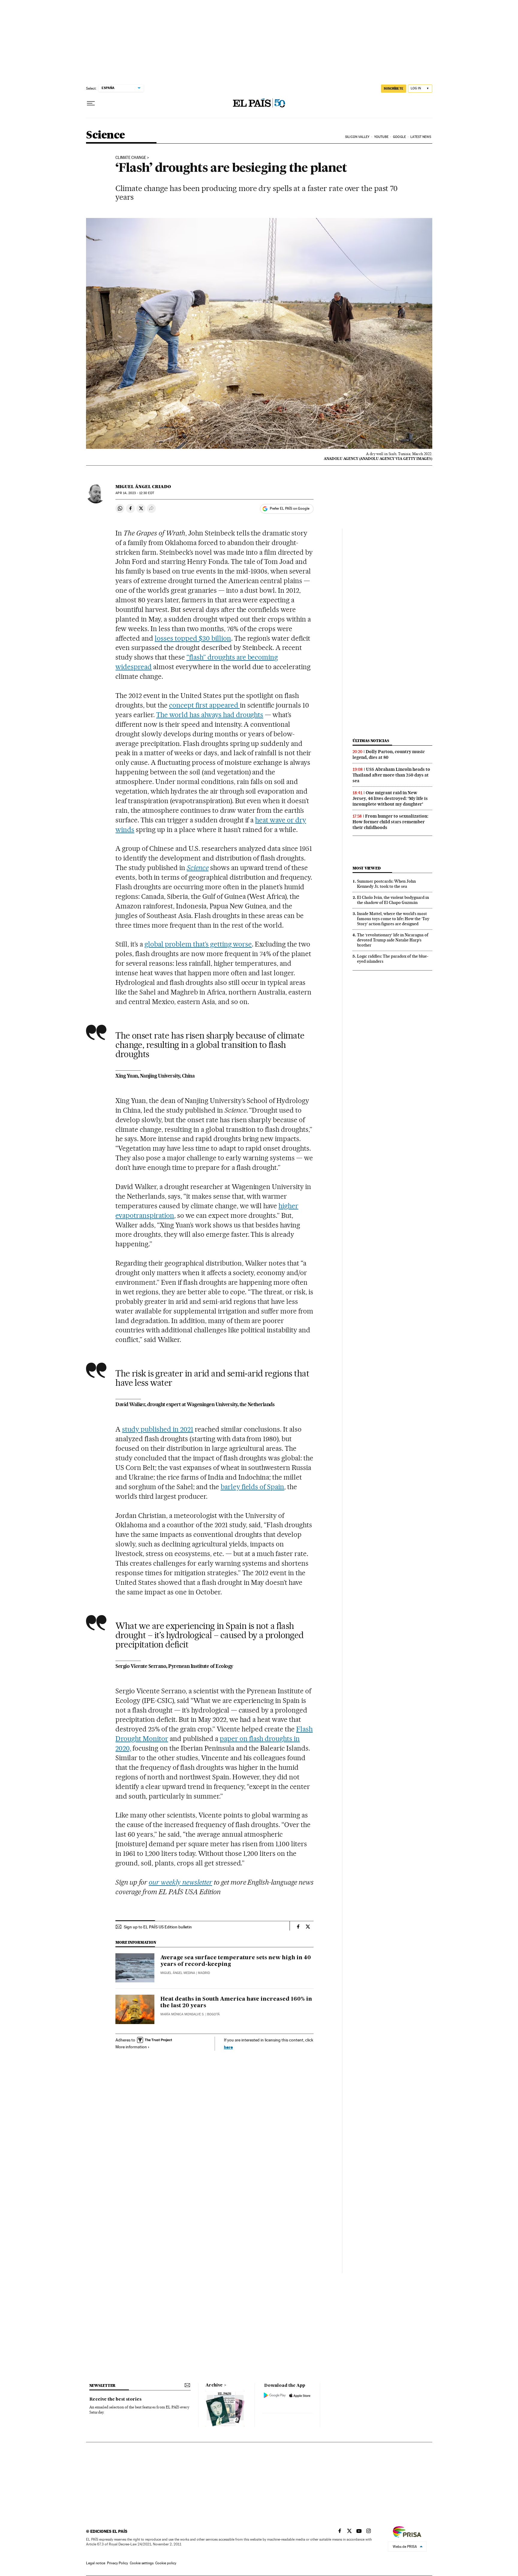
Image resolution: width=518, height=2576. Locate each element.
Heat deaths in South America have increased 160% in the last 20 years (236, 2002)
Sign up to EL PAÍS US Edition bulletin (158, 1927)
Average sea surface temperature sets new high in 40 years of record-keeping (236, 1961)
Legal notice (96, 2563)
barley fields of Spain (253, 1487)
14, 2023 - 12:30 (135, 493)
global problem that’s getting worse (198, 944)
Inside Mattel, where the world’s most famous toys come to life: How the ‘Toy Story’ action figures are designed (393, 919)
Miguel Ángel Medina (178, 1973)
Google (399, 137)
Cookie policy (166, 2563)
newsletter (103, 2385)
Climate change (131, 158)
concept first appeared (204, 705)
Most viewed (366, 868)
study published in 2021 (158, 1429)
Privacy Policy (118, 2563)
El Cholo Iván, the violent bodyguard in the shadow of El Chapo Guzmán (393, 900)
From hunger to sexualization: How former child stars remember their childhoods (390, 822)
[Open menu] (91, 103)
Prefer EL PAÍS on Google (290, 508)
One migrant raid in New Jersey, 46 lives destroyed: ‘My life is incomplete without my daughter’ (390, 798)
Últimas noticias (371, 741)
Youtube (381, 137)
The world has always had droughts (210, 715)
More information (131, 2047)
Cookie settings (142, 2563)
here (228, 2047)
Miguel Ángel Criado (143, 487)
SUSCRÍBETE (394, 88)
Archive (214, 2385)
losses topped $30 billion (193, 638)
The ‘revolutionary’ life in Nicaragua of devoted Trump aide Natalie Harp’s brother (393, 940)
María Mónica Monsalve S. (182, 2014)
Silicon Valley (357, 137)
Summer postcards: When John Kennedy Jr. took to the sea (386, 884)
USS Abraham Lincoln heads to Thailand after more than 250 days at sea (391, 775)
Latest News (421, 137)
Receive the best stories (115, 2399)
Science (106, 135)
